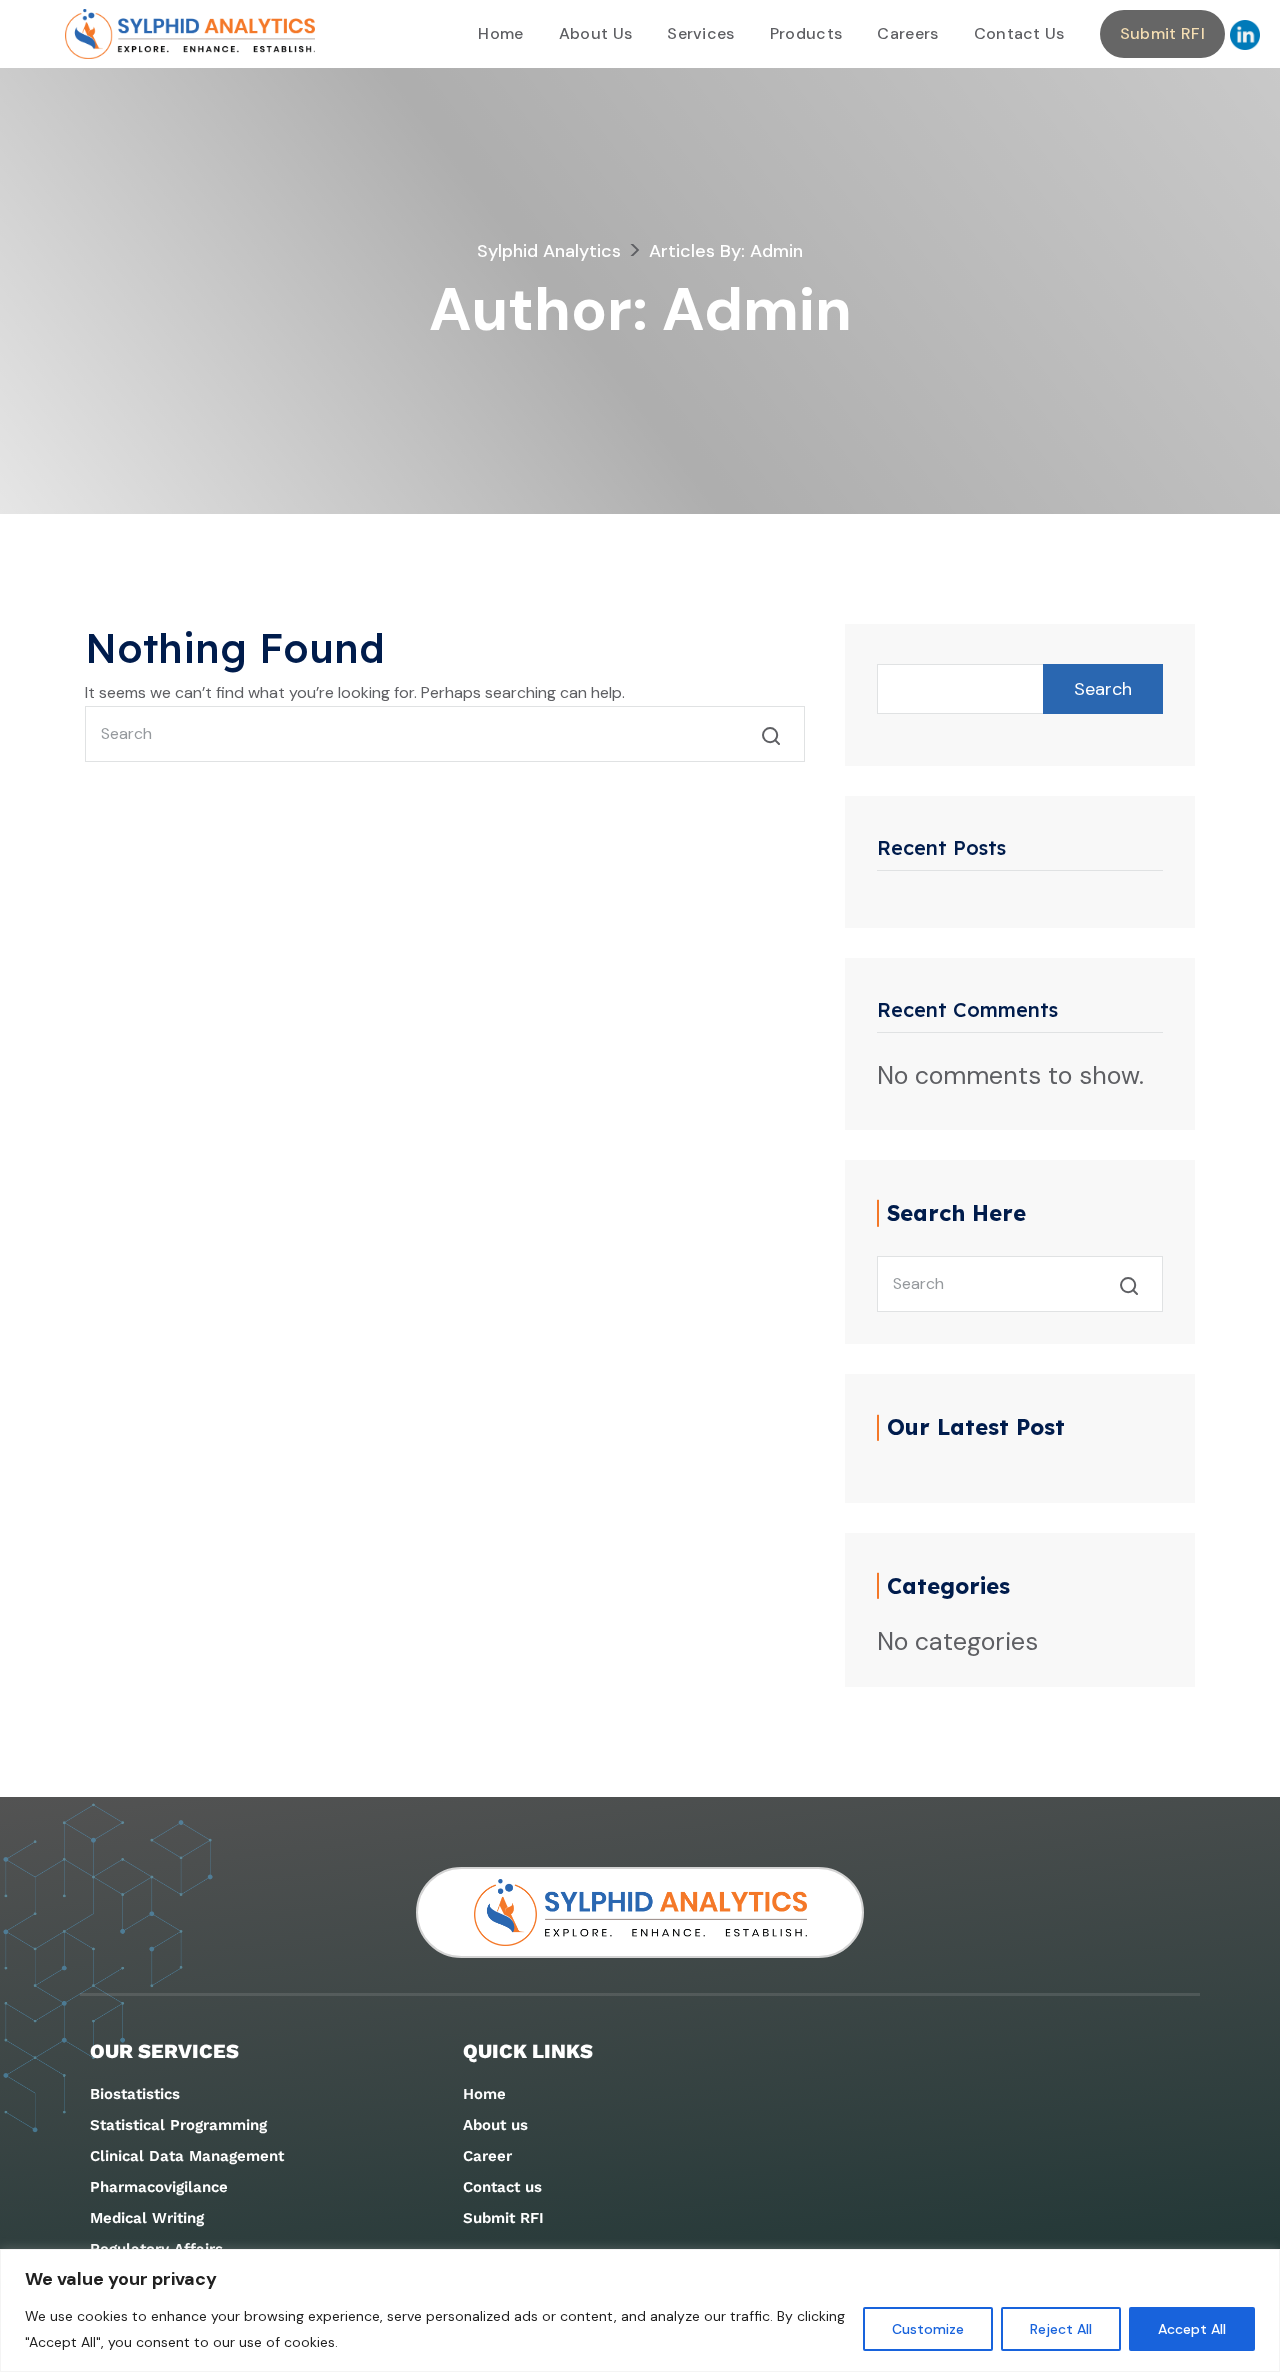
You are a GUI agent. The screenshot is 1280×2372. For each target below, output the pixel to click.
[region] (640, 2310)
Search (1103, 689)
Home (500, 33)
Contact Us (1019, 33)
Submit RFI (1162, 33)
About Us (596, 33)
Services (701, 33)
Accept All (1192, 2329)
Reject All (1061, 2329)
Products (806, 33)
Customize (928, 2329)
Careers (907, 33)
